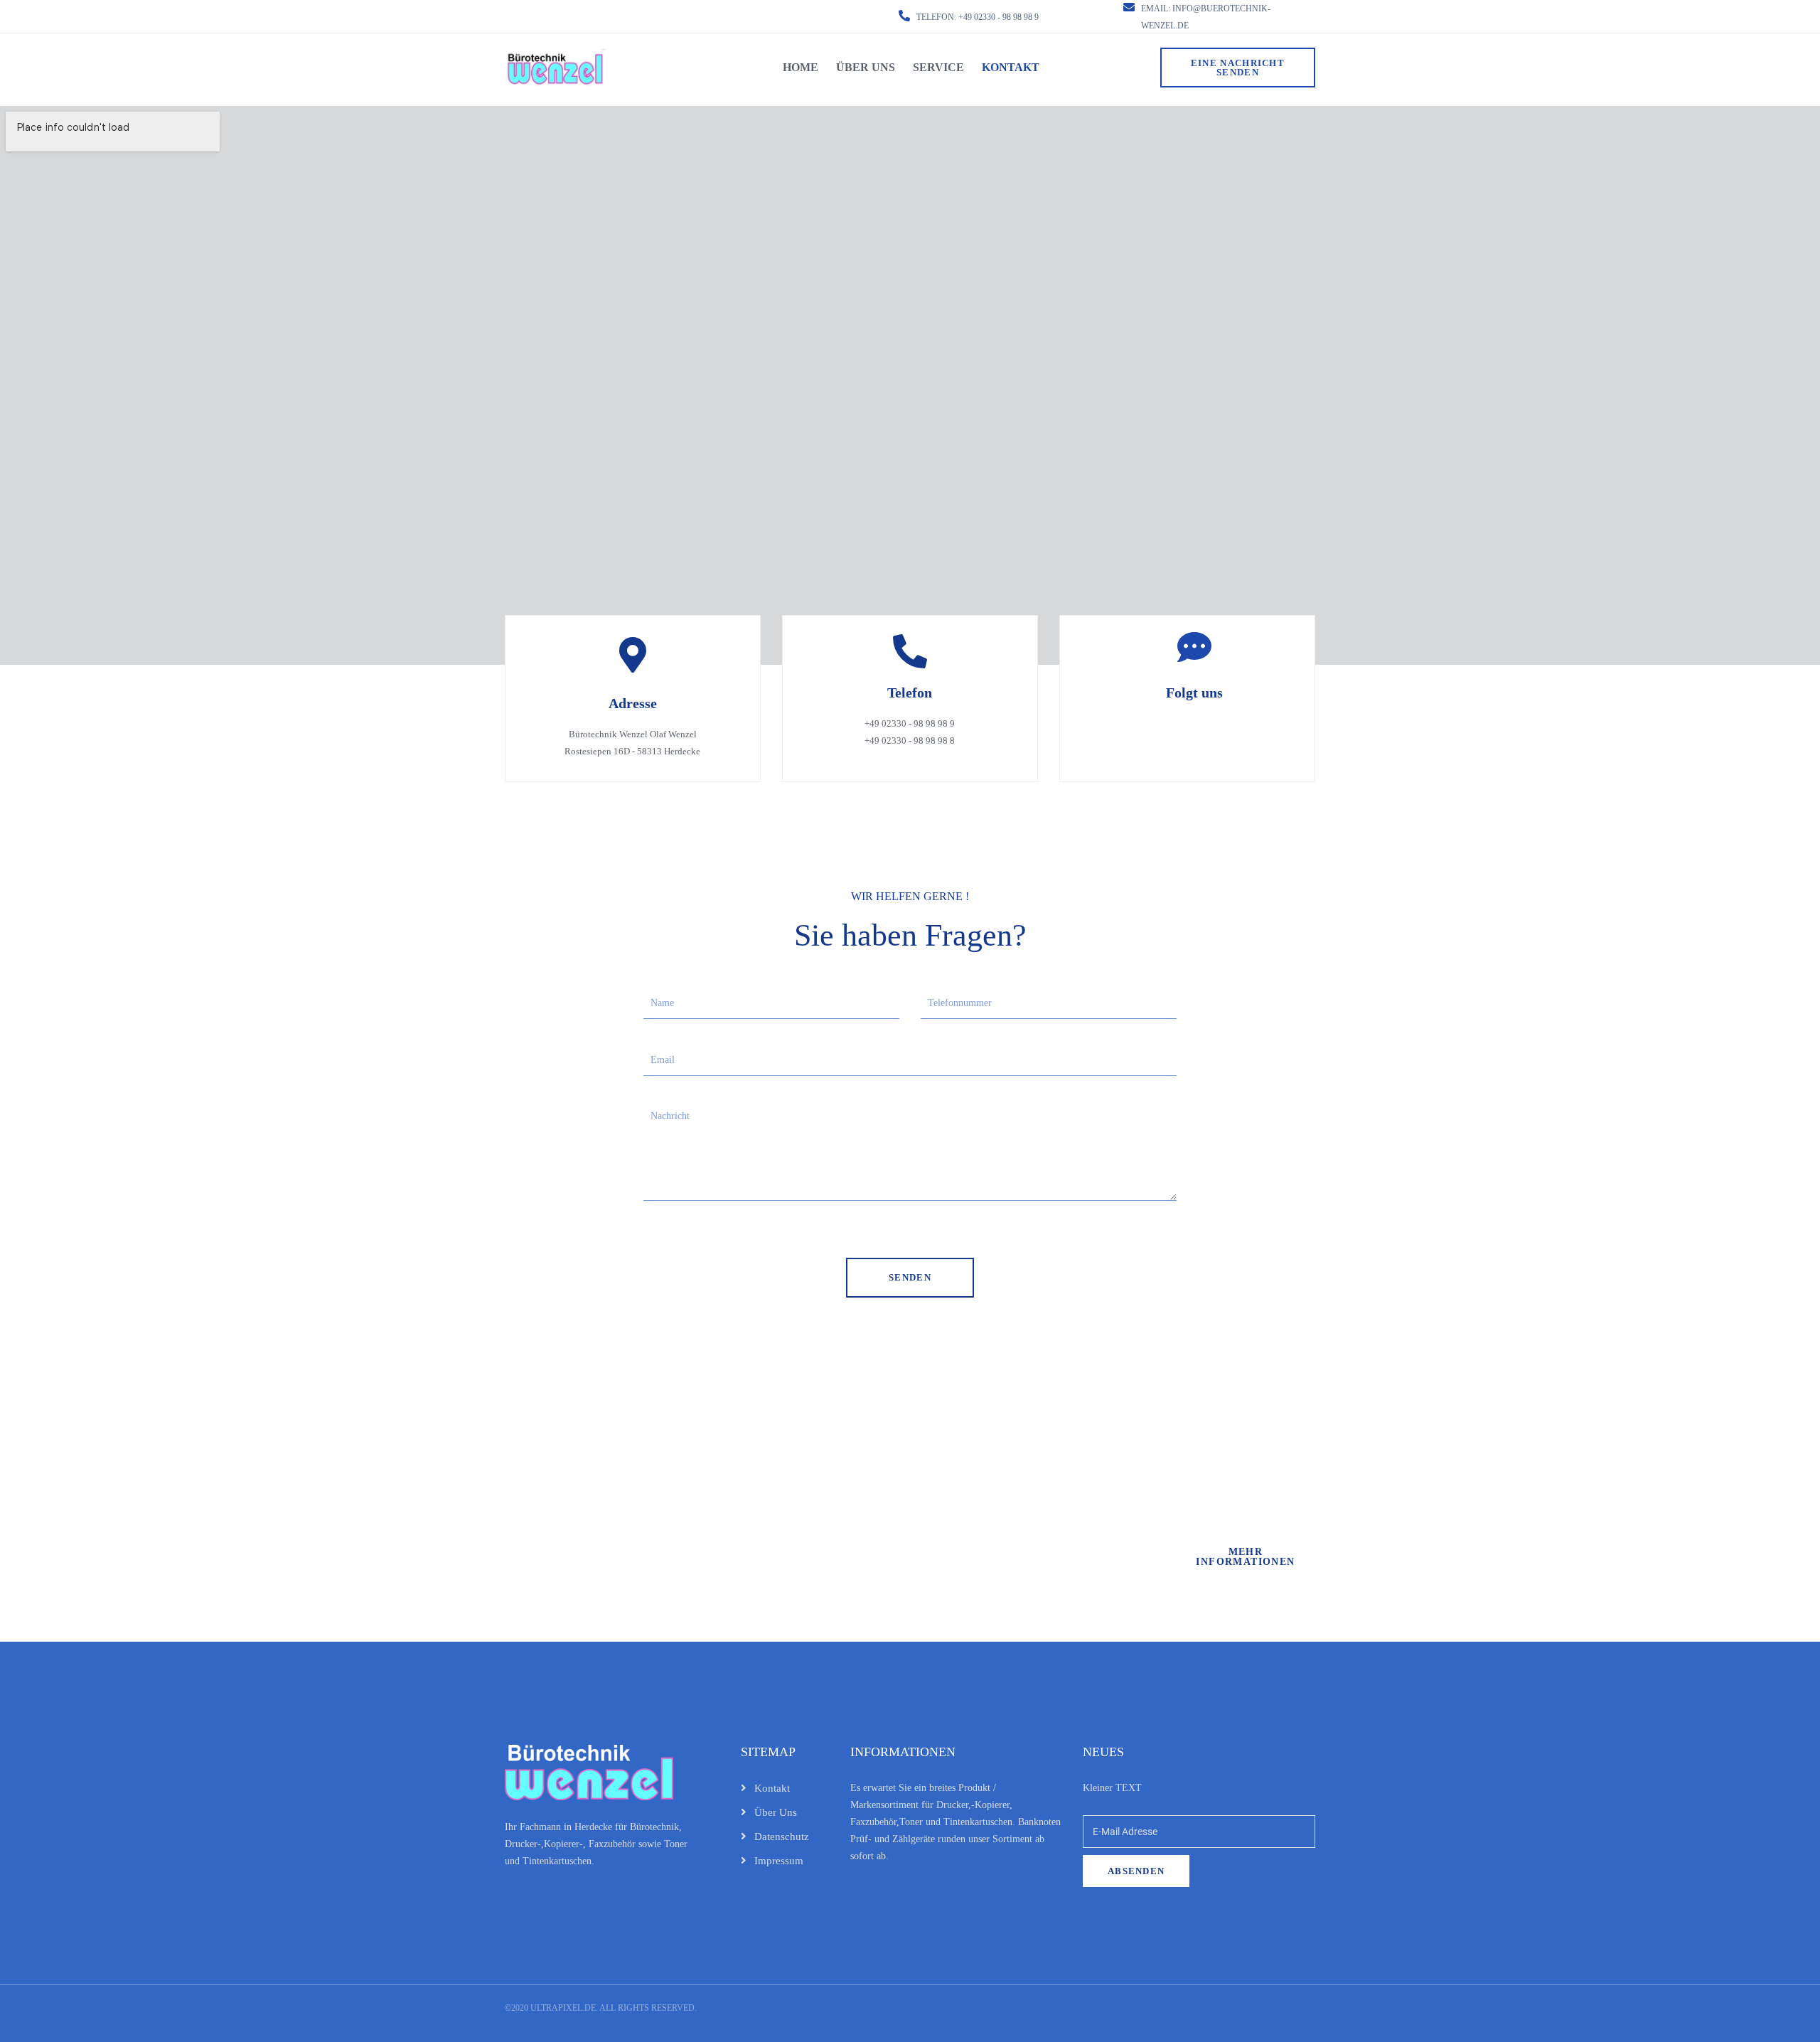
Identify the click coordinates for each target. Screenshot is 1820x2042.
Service (938, 67)
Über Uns (866, 67)
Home (801, 67)
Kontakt (1011, 67)
